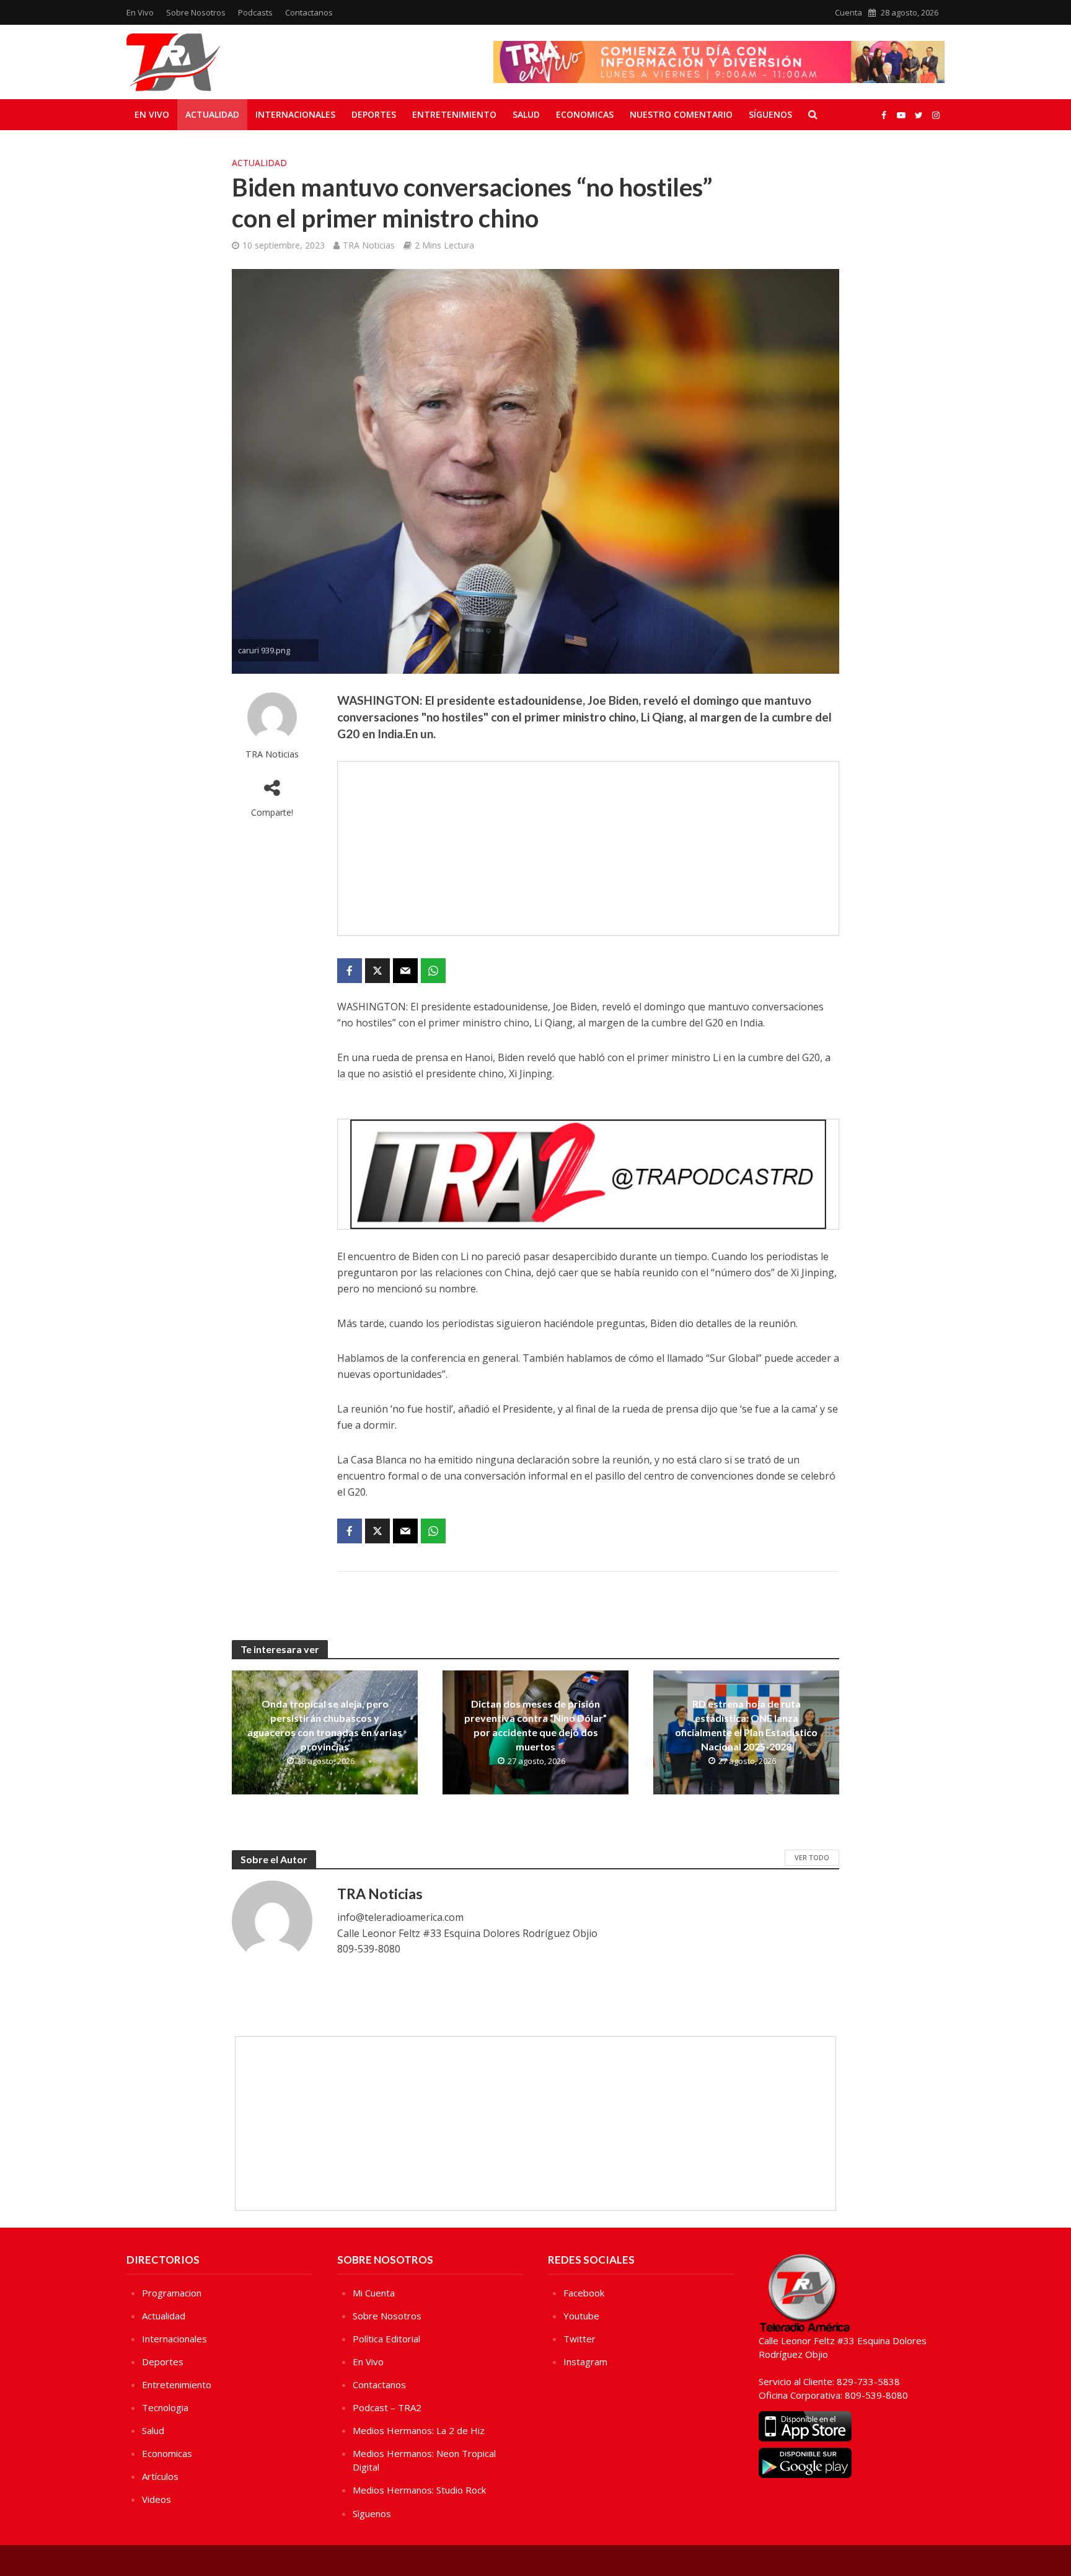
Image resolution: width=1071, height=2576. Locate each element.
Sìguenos (372, 2513)
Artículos (160, 2476)
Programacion (172, 2293)
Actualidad (212, 114)
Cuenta (848, 12)
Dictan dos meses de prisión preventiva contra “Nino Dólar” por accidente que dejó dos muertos (535, 1725)
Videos (156, 2499)
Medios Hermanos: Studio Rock (419, 2490)
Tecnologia (165, 2407)
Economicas (585, 114)
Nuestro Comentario (681, 114)
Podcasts (255, 12)
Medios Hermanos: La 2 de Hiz (419, 2430)
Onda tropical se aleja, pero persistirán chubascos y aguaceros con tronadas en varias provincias (325, 1725)
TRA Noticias (369, 245)
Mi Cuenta (374, 2293)
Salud (526, 114)
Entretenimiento (454, 114)
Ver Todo (812, 1857)
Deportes (374, 114)
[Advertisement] (588, 849)
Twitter (580, 2339)
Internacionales (295, 114)
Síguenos (770, 114)
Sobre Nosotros (196, 12)
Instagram (585, 2362)
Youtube (581, 2316)
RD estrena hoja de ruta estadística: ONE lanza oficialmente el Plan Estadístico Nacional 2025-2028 (746, 1725)
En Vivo (140, 12)
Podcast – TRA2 (387, 2407)
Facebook (584, 2293)
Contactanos (309, 12)
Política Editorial (386, 2339)
